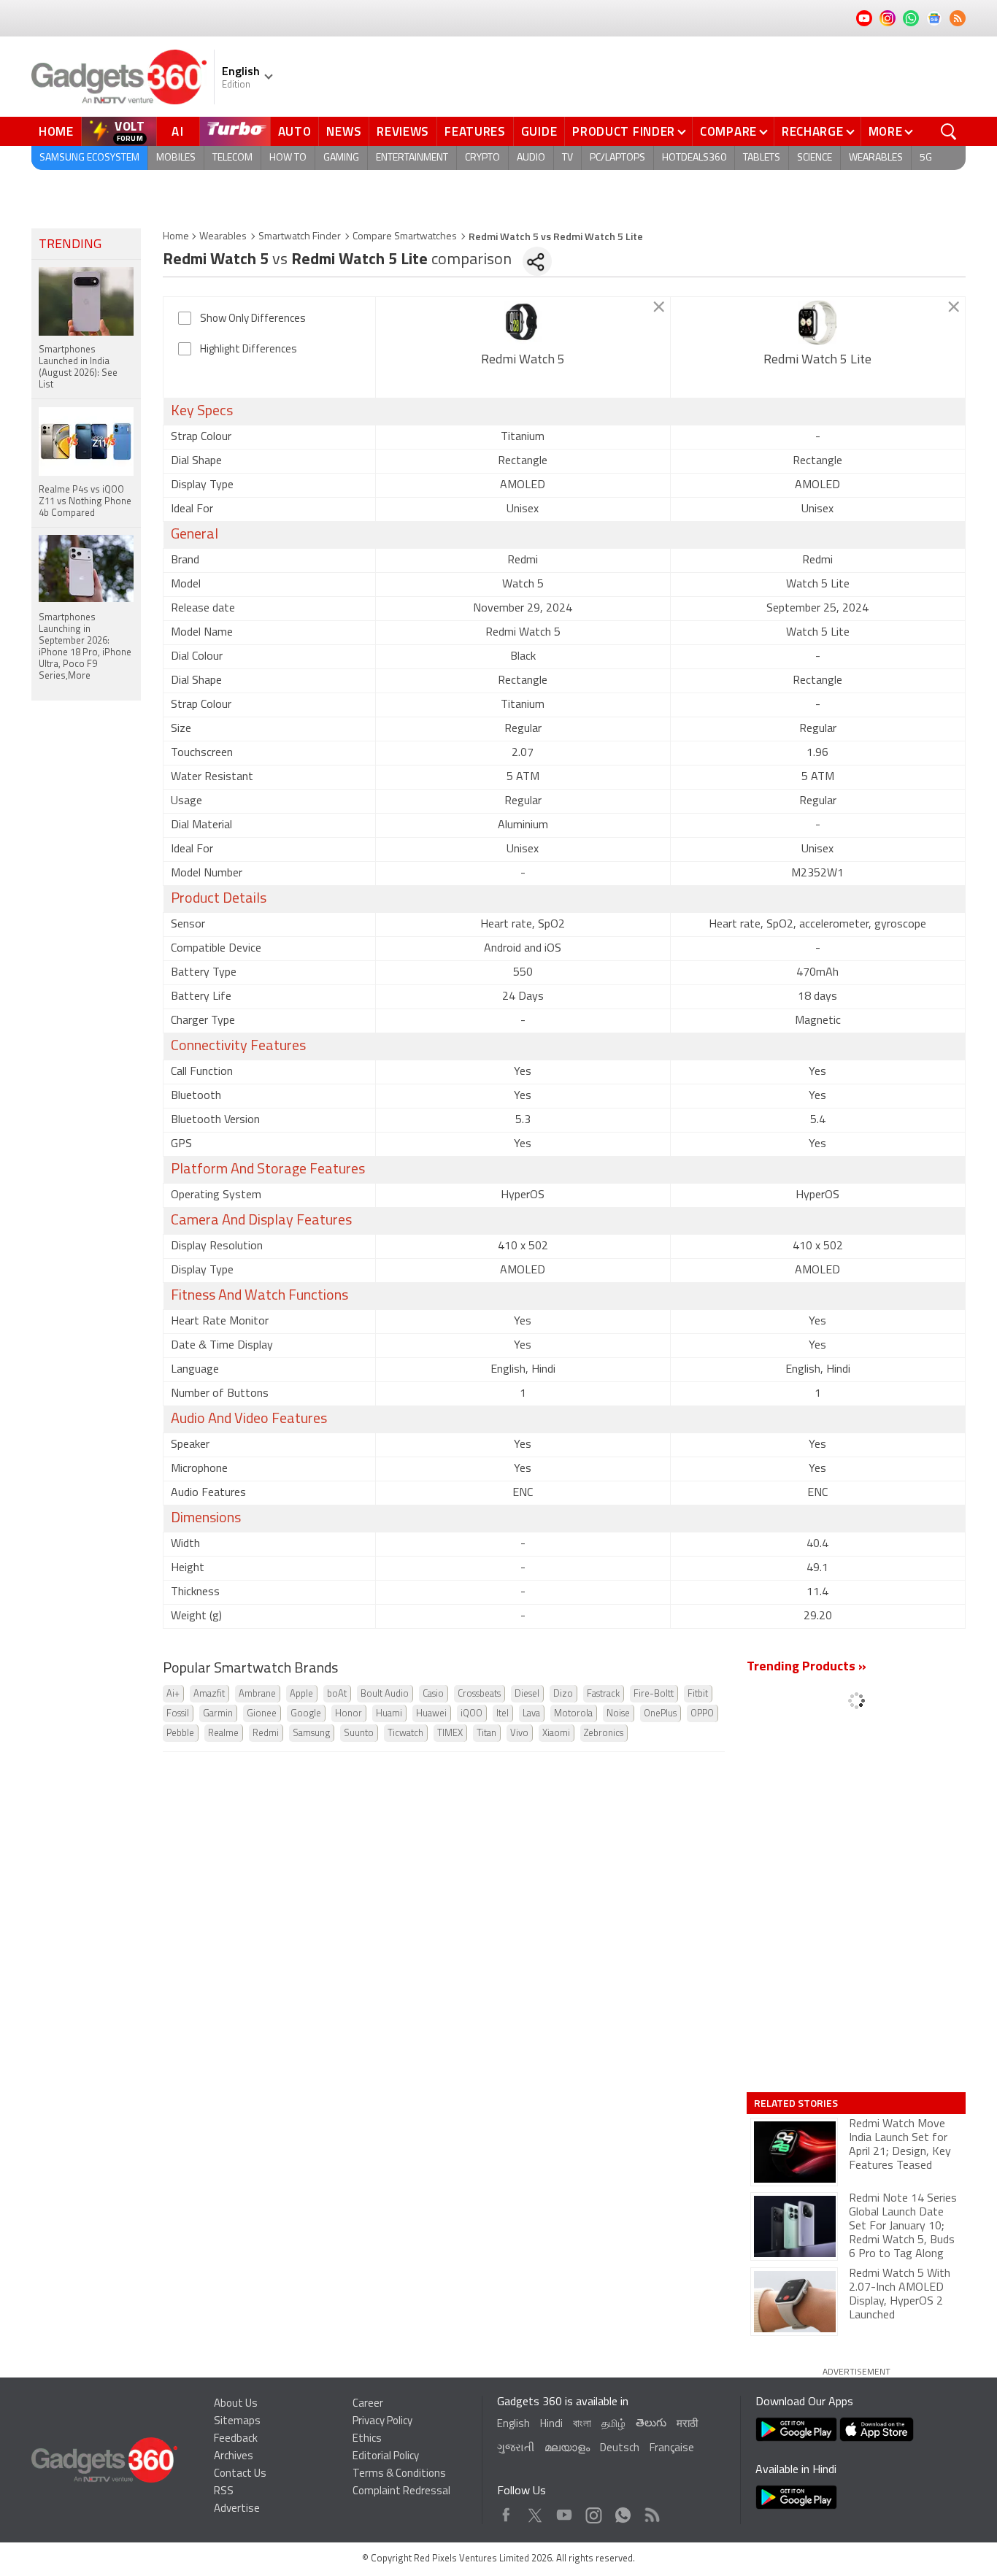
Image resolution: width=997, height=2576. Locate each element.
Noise (618, 1714)
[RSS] (958, 18)
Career (368, 2404)
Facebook (506, 2511)
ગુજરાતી (516, 2449)
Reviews (403, 131)
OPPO (702, 1714)
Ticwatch (405, 1734)
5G (926, 158)
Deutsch (620, 2449)
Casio (433, 1694)
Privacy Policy (382, 2422)
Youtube (565, 2511)
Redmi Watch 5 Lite (817, 360)
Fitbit (698, 1694)
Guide (539, 131)
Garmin (218, 1714)
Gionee (262, 1714)
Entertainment (412, 158)
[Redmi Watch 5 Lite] (818, 323)
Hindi (551, 2425)
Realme (223, 1734)
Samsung (311, 1734)
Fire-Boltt (654, 1694)
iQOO (471, 1714)
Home (56, 131)
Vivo (519, 1734)
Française (672, 2449)
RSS (224, 2492)
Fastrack (603, 1694)
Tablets (762, 158)
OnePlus (660, 1714)
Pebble (180, 1734)
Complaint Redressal (401, 2492)
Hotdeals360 (694, 158)
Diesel (527, 1694)
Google (306, 1714)
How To (288, 158)
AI (178, 131)
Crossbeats (479, 1694)
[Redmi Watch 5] (523, 323)
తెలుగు (651, 2424)
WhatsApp (623, 2511)
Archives (234, 2457)
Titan (486, 1734)
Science (815, 158)
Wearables (876, 158)
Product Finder (624, 131)
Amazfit (209, 1694)
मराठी (687, 2425)
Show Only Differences (253, 319)
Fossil (178, 1714)
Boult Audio (385, 1694)
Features (475, 131)
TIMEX (450, 1734)
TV (567, 158)
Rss (651, 2511)
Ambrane (257, 1694)
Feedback (236, 2439)
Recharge (813, 131)
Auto (295, 131)
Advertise (237, 2509)
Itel (503, 1714)
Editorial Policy (386, 2457)
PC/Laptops (617, 158)
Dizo (563, 1694)
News (344, 131)
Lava (531, 1714)
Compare (728, 131)
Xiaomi (556, 1734)
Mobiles (176, 158)
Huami (389, 1714)
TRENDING (70, 245)
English (513, 2425)
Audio (531, 158)
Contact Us (240, 2474)
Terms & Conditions (399, 2474)
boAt (337, 1694)
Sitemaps (237, 2422)
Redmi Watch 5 (523, 360)
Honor (349, 1714)
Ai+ (173, 1694)
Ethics (367, 2439)
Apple (301, 1694)
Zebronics (604, 1734)
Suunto (359, 1734)
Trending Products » (807, 1667)
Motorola (573, 1714)
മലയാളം (567, 2449)
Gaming (341, 158)
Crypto (482, 158)
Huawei (431, 1714)
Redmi (266, 1734)
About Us (236, 2404)
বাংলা (582, 2425)
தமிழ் (613, 2425)
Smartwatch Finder (300, 237)
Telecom (232, 158)
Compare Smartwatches (405, 237)
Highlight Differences (249, 350)
